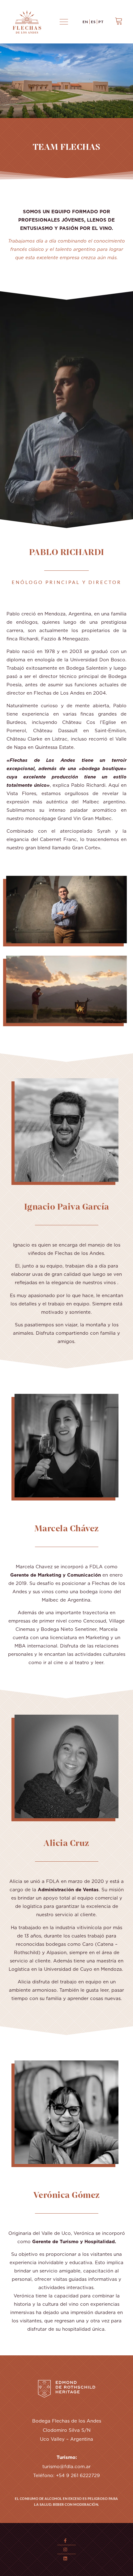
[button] (64, 22)
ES (93, 22)
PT (101, 22)
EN (85, 22)
